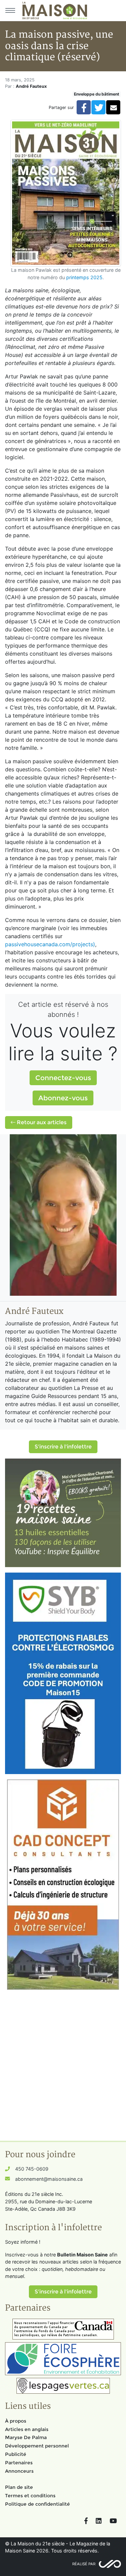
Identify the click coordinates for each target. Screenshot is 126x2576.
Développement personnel (37, 2446)
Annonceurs (19, 2471)
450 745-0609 (32, 2169)
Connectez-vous (63, 1078)
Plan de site (19, 2487)
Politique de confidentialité (37, 2504)
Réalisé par (84, 2564)
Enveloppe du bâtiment (97, 94)
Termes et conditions (30, 2496)
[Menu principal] (10, 10)
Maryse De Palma (26, 2437)
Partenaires (19, 2463)
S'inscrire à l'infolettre (63, 1447)
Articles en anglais (27, 2429)
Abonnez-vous (63, 1098)
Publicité (16, 2454)
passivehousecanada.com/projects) (50, 944)
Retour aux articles (41, 1122)
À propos (16, 2421)
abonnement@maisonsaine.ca (49, 2179)
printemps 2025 (84, 277)
